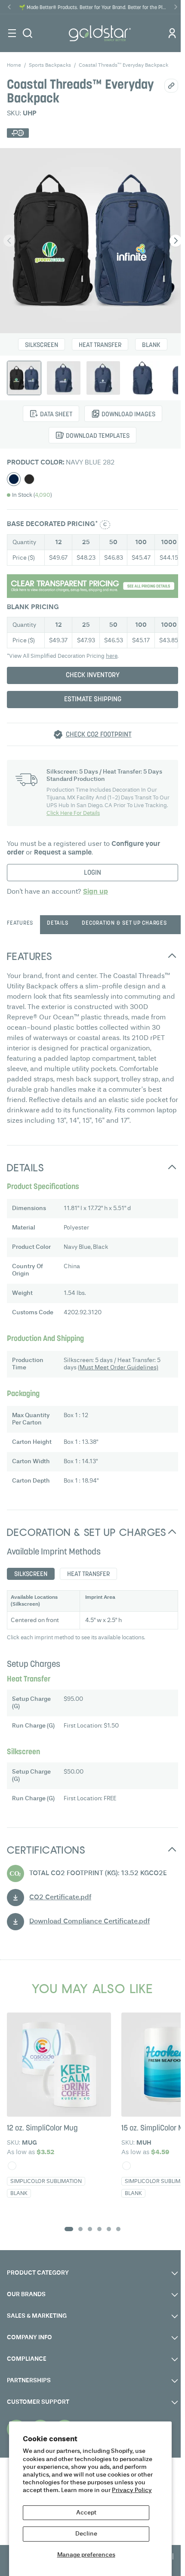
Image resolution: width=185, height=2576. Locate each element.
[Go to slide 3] (90, 2229)
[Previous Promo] (9, 7)
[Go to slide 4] (99, 2229)
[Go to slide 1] (69, 2229)
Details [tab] (57, 923)
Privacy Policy (132, 2490)
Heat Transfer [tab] (88, 1574)
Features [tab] (20, 923)
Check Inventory (93, 675)
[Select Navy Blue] (14, 479)
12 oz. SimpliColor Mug (42, 2129)
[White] (12, 2166)
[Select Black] (29, 479)
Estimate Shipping (93, 700)
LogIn (92, 873)
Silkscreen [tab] (31, 1574)
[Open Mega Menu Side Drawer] (12, 33)
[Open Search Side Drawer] (28, 33)
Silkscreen (42, 345)
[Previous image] (9, 241)
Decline (86, 2534)
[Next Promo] (176, 7)
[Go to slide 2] (80, 2229)
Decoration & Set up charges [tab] (124, 923)
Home (14, 65)
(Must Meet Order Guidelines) (118, 1368)
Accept (86, 2513)
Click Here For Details (73, 813)
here (112, 656)
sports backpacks (50, 65)
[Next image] (176, 241)
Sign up (96, 892)
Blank (151, 345)
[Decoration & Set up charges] (92, 586)
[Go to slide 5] (109, 2229)
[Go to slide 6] (118, 2229)
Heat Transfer (100, 345)
